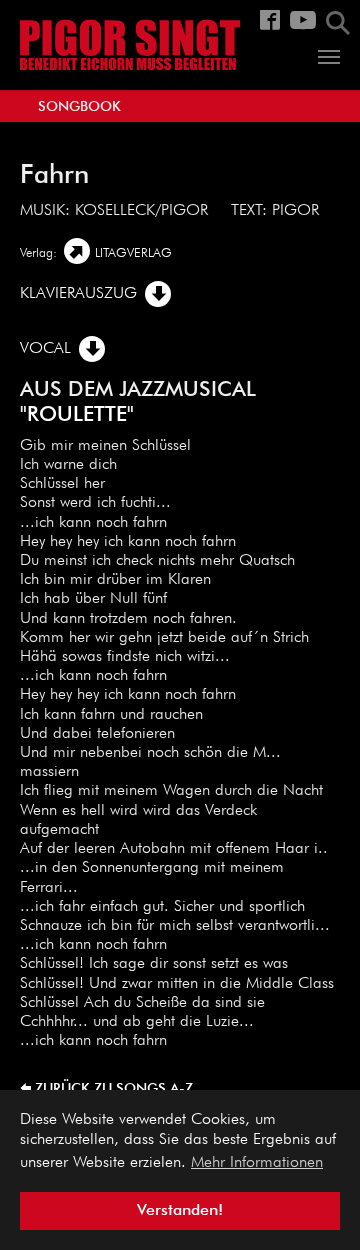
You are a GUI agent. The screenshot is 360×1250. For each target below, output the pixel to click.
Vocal (45, 349)
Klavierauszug (78, 294)
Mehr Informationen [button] (257, 1163)
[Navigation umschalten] (329, 57)
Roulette (77, 415)
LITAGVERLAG (133, 253)
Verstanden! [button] (180, 1211)
